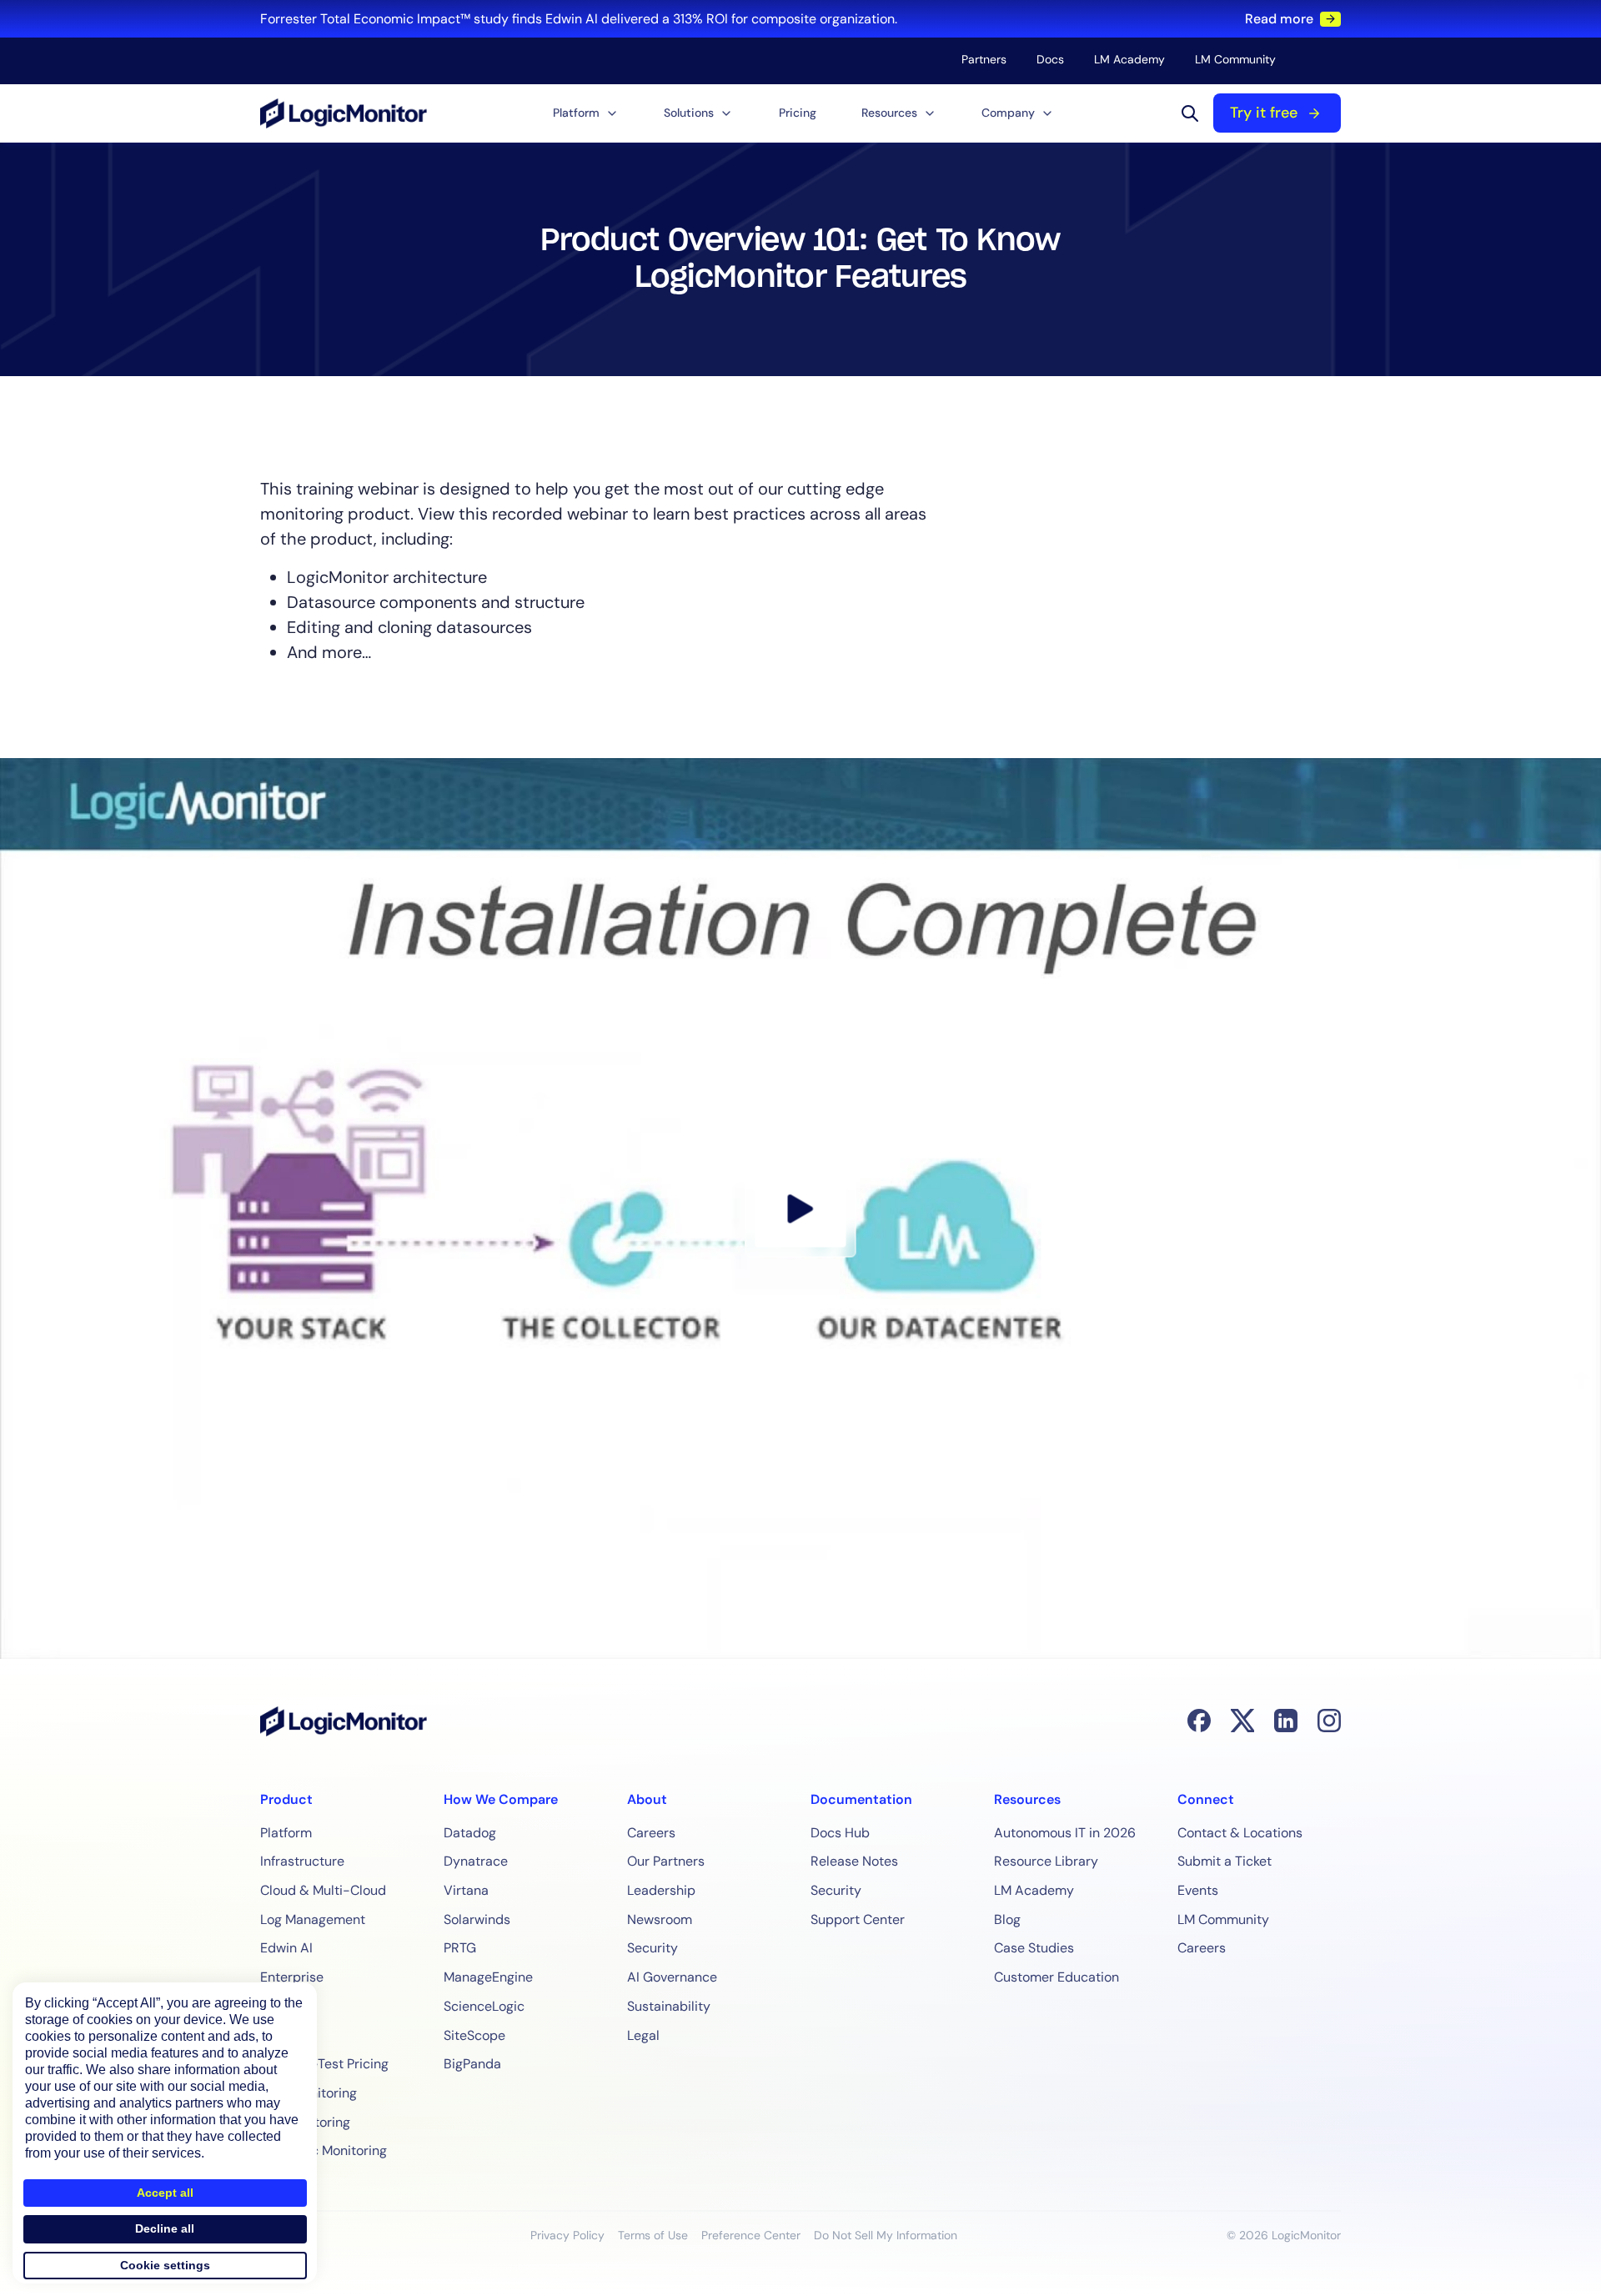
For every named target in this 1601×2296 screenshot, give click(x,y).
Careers (651, 1833)
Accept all (165, 2193)
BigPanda (472, 2064)
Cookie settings (165, 2265)
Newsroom (660, 1919)
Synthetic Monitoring (324, 2150)
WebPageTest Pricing (324, 2064)
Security (652, 1948)
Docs (1050, 59)
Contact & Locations (1240, 1833)
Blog (1007, 1919)
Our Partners (666, 1861)
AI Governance (672, 1977)
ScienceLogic (484, 2006)
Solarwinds (477, 1919)
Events (1198, 1890)
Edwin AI (286, 1948)
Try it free (1264, 113)
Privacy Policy (567, 2235)
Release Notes (854, 1861)
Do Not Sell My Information (886, 2235)
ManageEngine (488, 1977)
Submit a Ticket (1225, 1861)
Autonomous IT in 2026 (1065, 1833)
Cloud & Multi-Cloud (323, 1890)
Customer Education (1056, 1977)
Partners (984, 59)
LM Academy (1129, 59)
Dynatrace (476, 1861)
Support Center (858, 1919)
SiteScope (474, 2035)
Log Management (313, 1919)
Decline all (165, 2228)
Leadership (661, 1890)
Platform (286, 1833)
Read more (1279, 19)
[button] (586, 113)
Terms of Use (653, 2235)
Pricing (798, 113)
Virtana (466, 1890)
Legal (643, 2035)
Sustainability (669, 2006)
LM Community (1235, 59)
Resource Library (1046, 1861)
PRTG (460, 1948)
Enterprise (292, 1977)
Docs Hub (840, 1833)
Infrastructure (302, 1861)
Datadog (470, 1833)
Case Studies (1034, 1948)
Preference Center (751, 2235)
